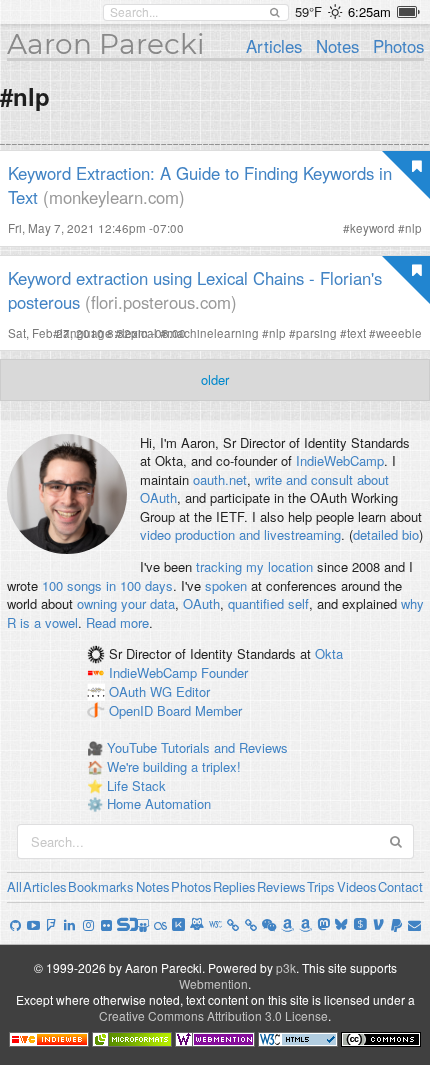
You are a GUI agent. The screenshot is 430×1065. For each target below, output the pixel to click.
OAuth (201, 603)
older (215, 379)
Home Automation (159, 803)
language (86, 333)
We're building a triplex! (174, 766)
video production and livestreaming (240, 534)
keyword (372, 228)
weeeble (399, 333)
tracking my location (254, 566)
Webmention (213, 983)
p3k (286, 967)
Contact (400, 886)
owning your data (126, 603)
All (14, 886)
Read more (117, 622)
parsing (316, 333)
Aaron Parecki (106, 44)
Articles (274, 46)
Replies (234, 886)
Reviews (281, 886)
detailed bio (386, 534)
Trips (321, 886)
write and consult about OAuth (264, 489)
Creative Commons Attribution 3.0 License (213, 1015)
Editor (193, 691)
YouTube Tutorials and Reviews (197, 747)
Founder (224, 672)
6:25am (369, 11)
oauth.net (220, 479)
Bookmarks (101, 886)
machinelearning (213, 333)
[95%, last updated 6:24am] (408, 12)
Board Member (199, 710)
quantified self (268, 603)
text (356, 333)
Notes (337, 46)
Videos (357, 886)
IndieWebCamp (340, 460)
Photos (398, 46)
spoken (226, 585)
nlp (413, 228)
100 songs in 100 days (107, 585)
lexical (139, 333)
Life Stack (136, 785)
